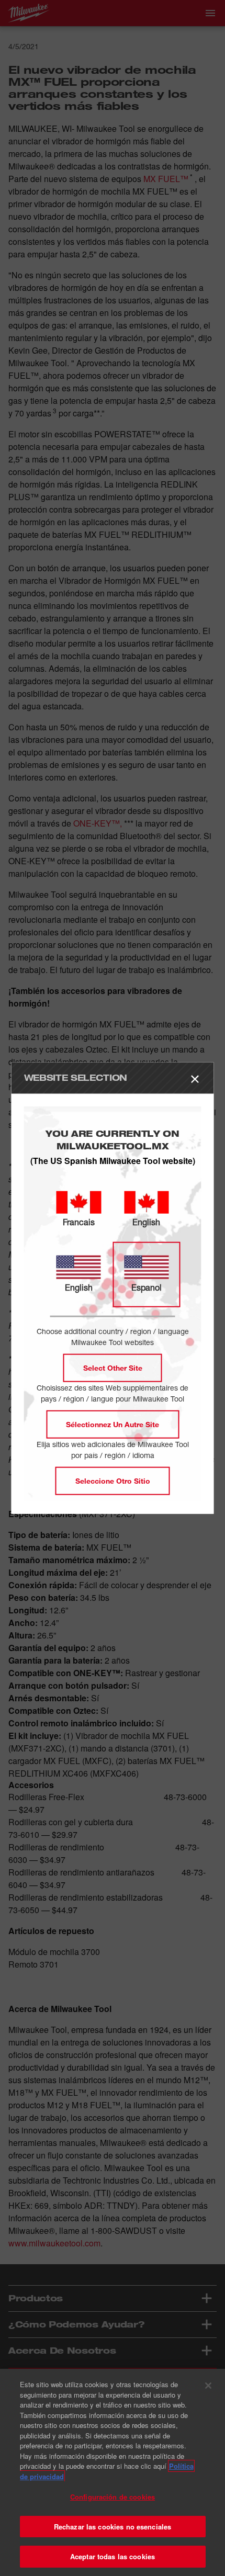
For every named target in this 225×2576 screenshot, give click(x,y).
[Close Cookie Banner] (208, 2386)
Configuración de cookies (113, 2497)
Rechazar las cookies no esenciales (113, 2527)
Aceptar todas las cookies (113, 2556)
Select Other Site (113, 1367)
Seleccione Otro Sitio (113, 1480)
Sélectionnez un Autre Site (113, 1424)
